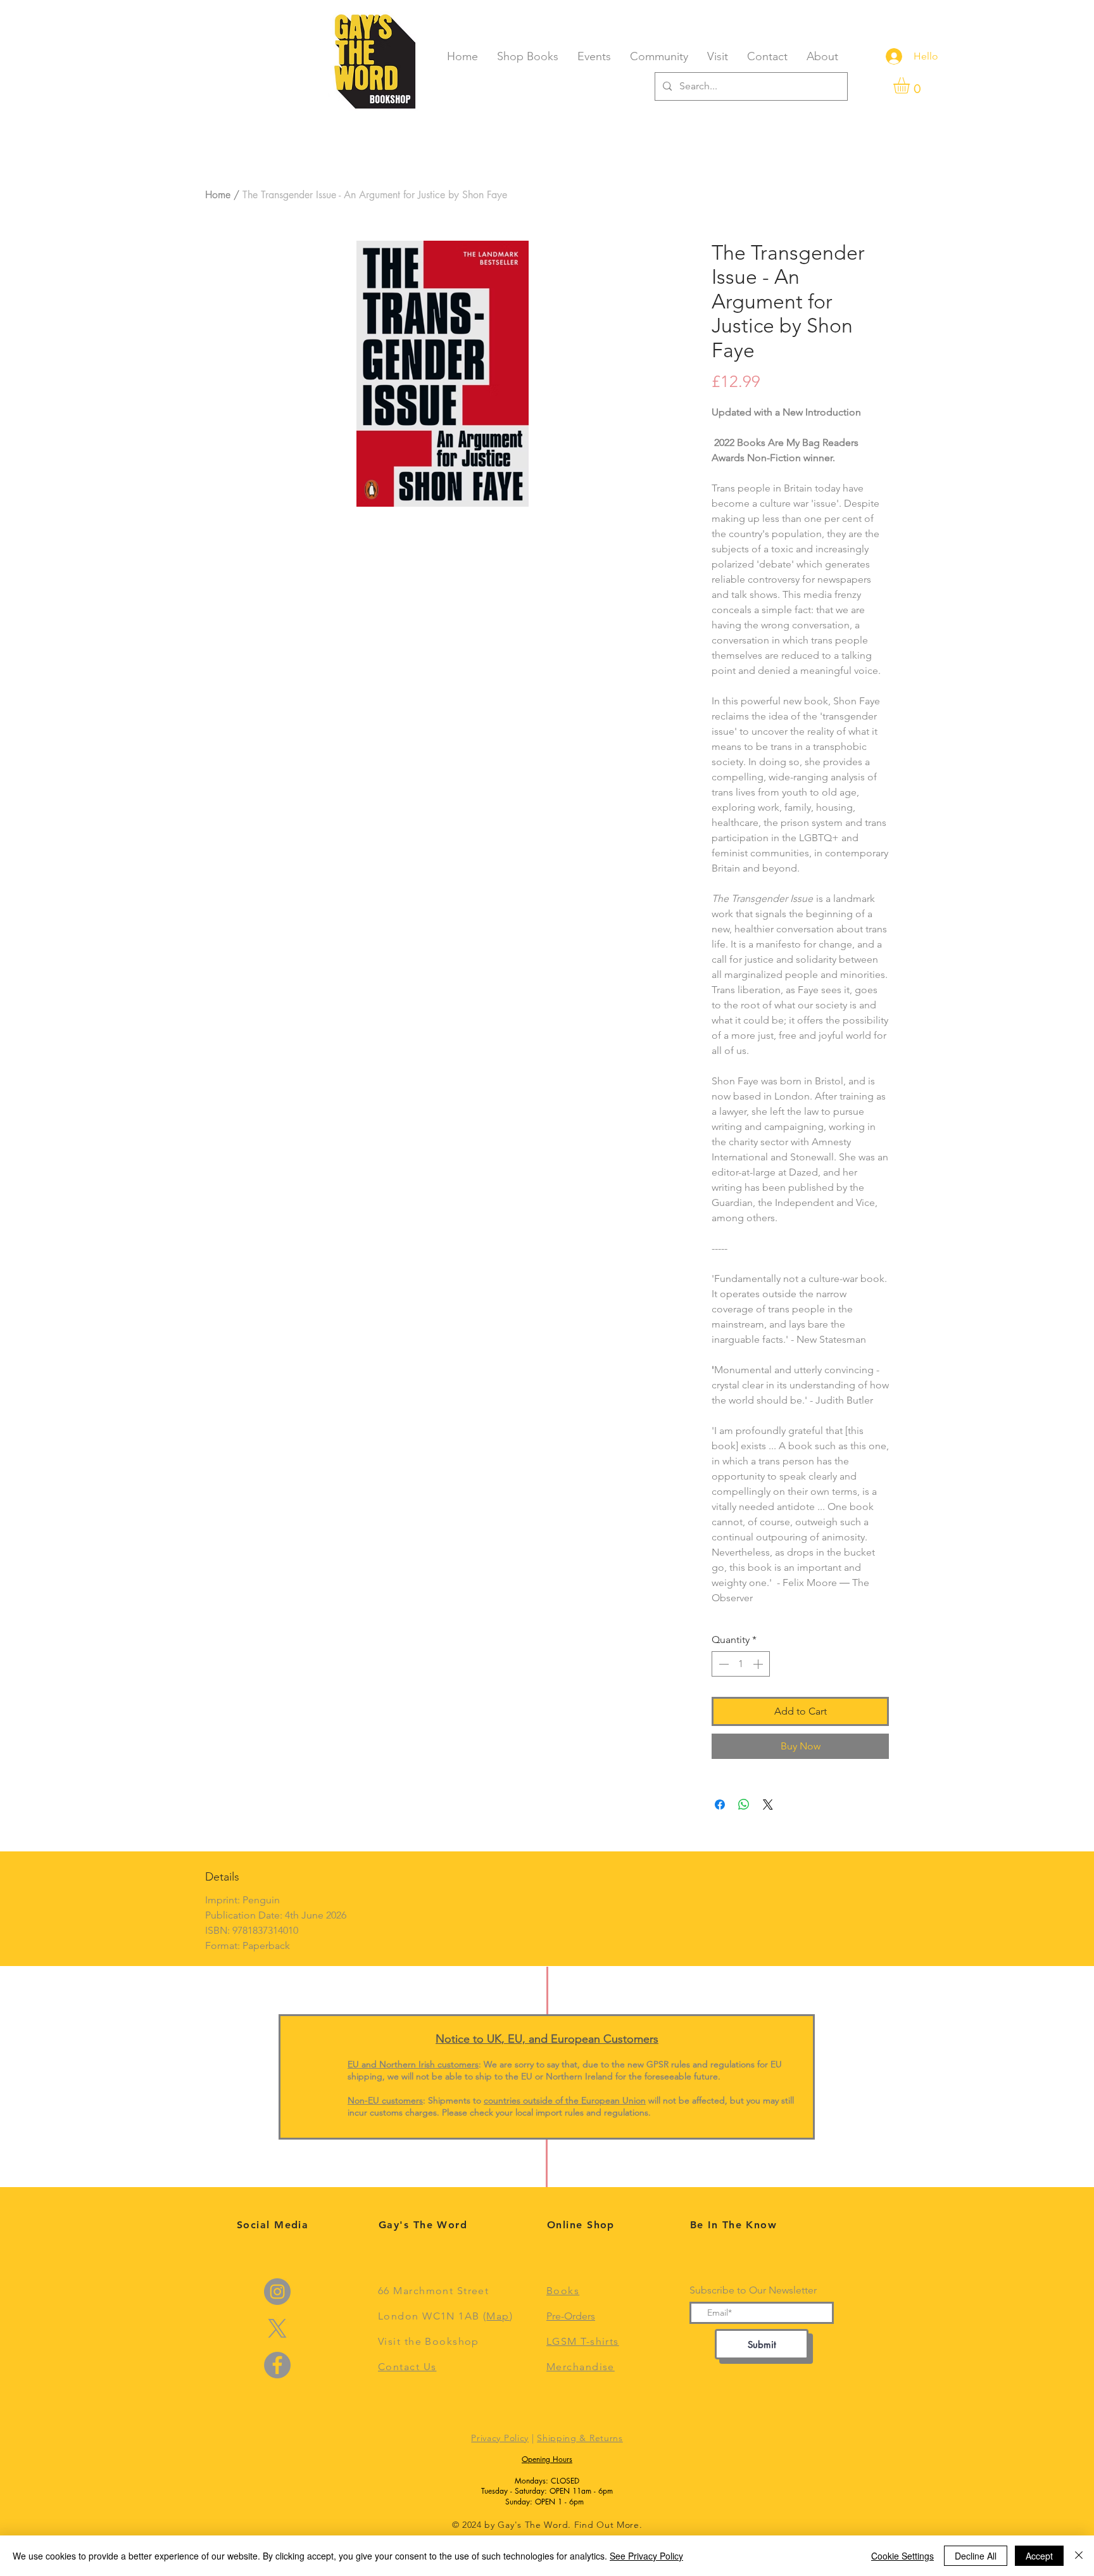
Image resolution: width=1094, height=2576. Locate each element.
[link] (911, 86)
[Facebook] (277, 2365)
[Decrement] (722, 1664)
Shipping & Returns (580, 2438)
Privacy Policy (500, 2438)
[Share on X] (768, 1805)
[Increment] (759, 1664)
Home (218, 195)
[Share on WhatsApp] (744, 1805)
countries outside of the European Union (565, 2100)
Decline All (976, 2556)
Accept (1039, 2556)
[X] (277, 2328)
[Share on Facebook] (720, 1805)
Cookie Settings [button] (902, 2556)
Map (498, 2316)
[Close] (1079, 2556)
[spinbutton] (741, 1664)
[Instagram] (277, 2292)
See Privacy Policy (646, 2556)
